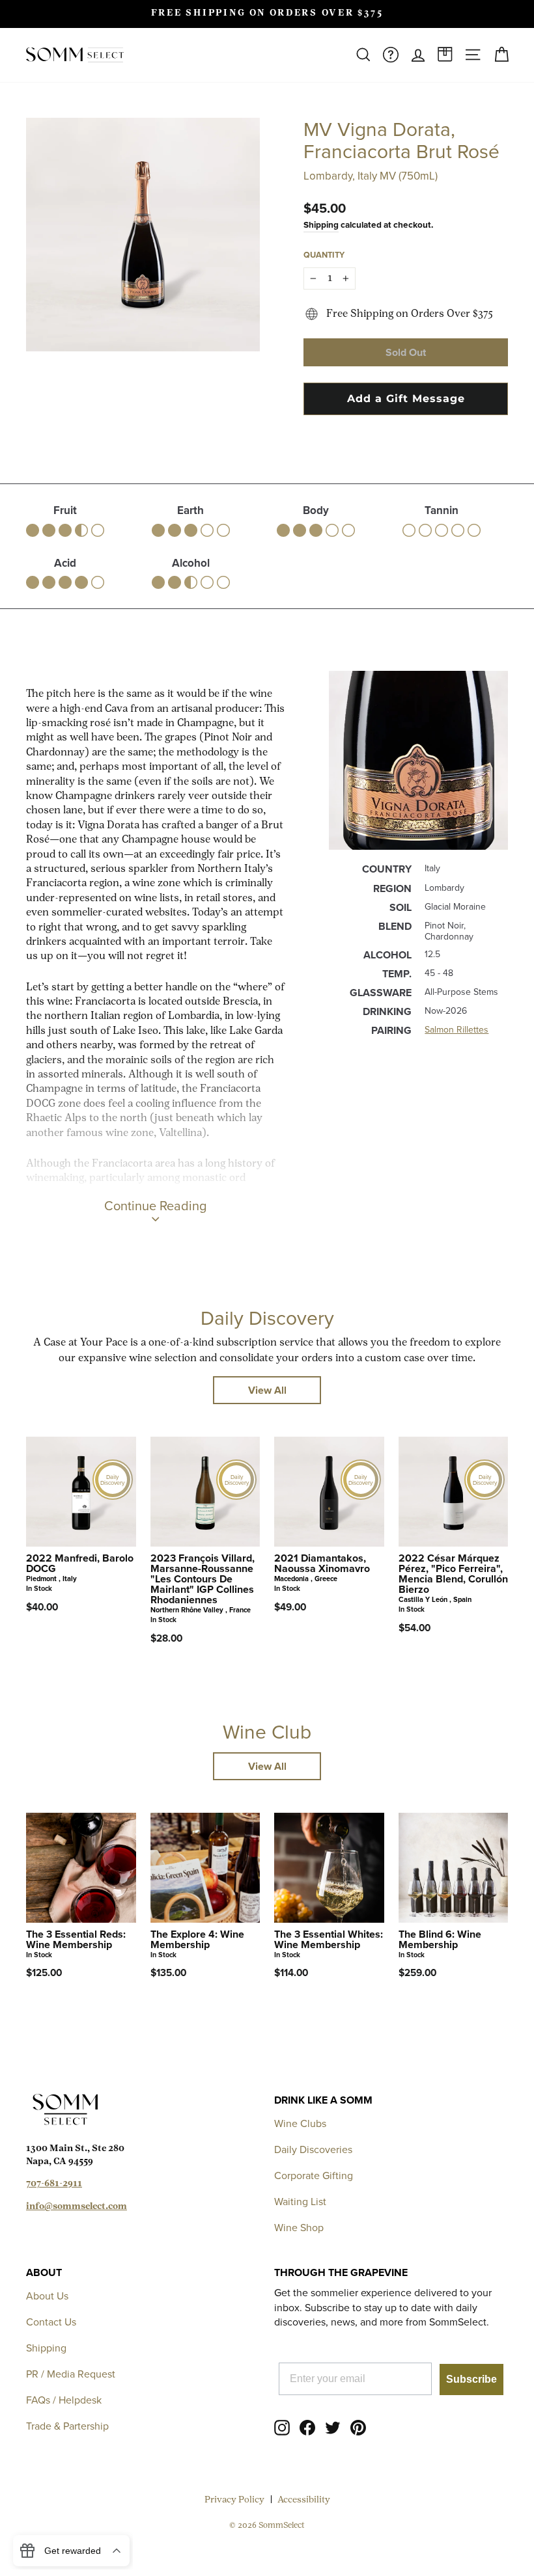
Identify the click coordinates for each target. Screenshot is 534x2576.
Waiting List (300, 2201)
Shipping (321, 224)
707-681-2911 (54, 2184)
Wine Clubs (300, 2123)
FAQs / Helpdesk (64, 2400)
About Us (47, 2296)
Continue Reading (155, 1205)
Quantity (324, 255)
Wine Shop (299, 2227)
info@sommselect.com (77, 2207)
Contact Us (51, 2322)
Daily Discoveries (313, 2149)
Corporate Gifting (314, 2175)
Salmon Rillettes (457, 1029)
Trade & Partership (67, 2426)
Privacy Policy (234, 2500)
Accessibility (304, 2500)
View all (267, 1390)
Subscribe (471, 2379)
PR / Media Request (71, 2374)
